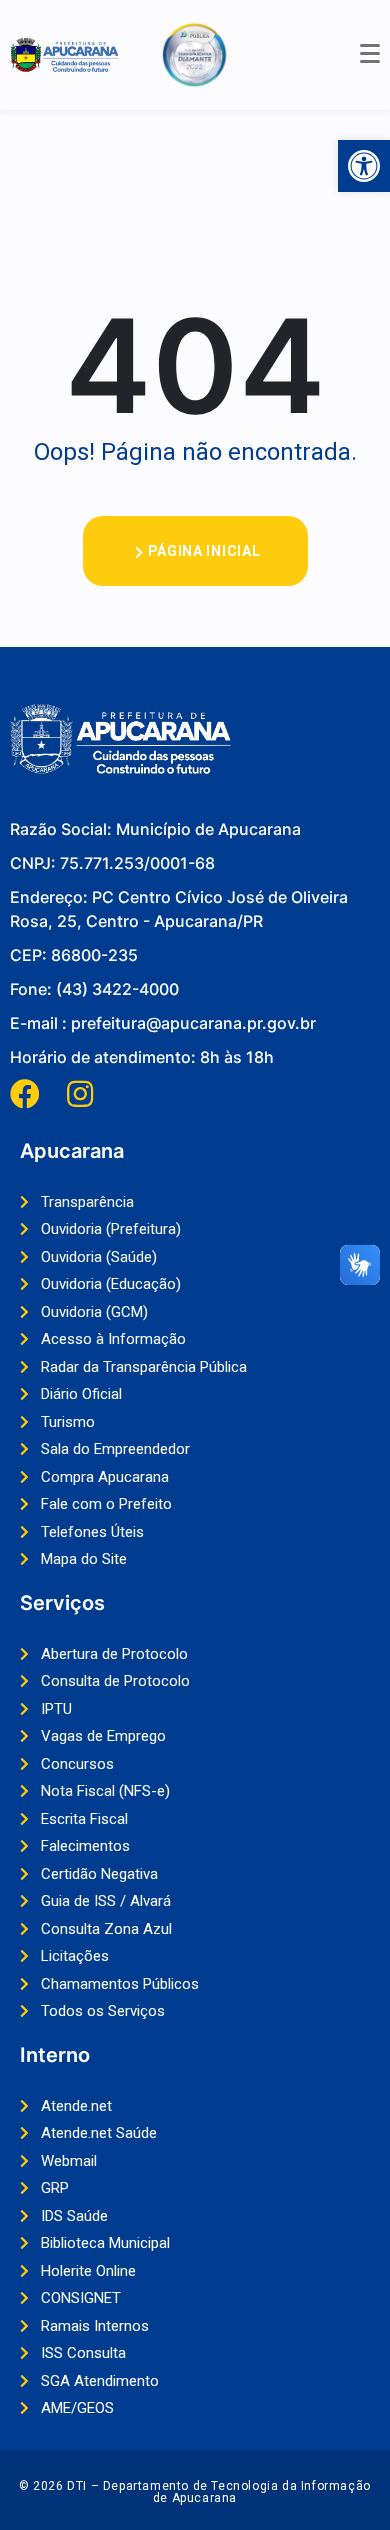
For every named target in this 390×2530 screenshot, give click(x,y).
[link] (364, 166)
